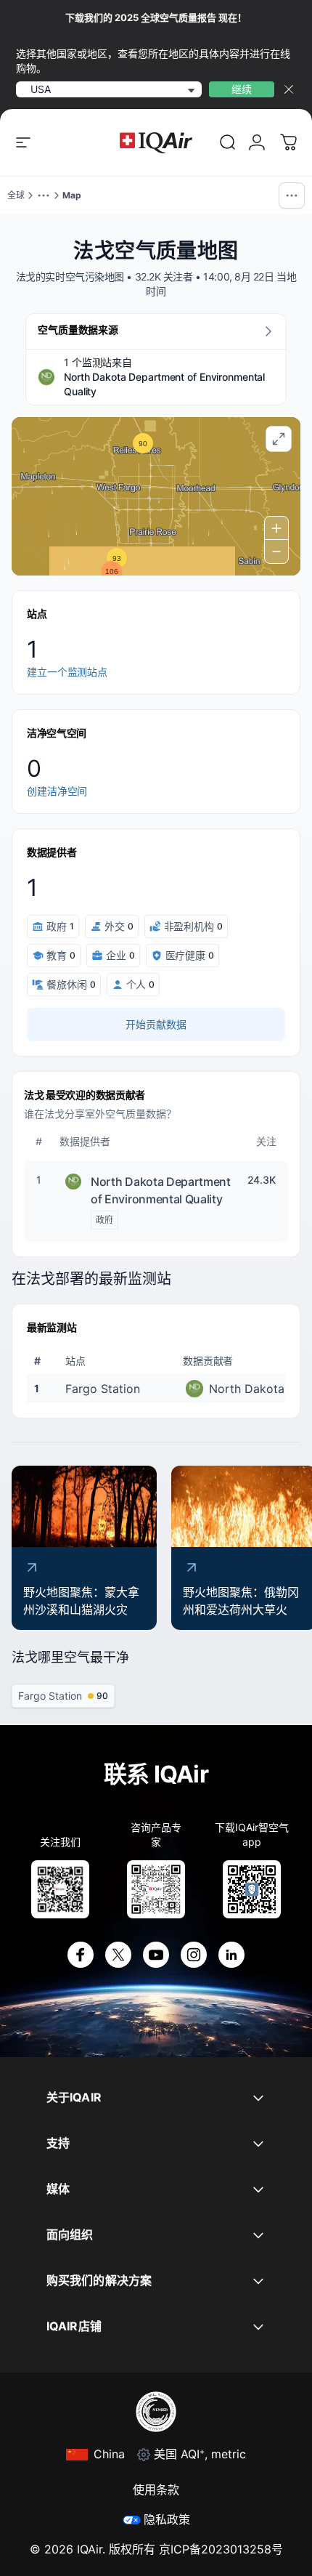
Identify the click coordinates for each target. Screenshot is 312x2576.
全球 (16, 195)
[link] (228, 142)
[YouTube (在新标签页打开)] (156, 1955)
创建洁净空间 (57, 791)
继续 (242, 89)
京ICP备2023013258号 (221, 2549)
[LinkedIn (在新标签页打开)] (231, 1955)
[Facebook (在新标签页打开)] (81, 1955)
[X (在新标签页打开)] (118, 1955)
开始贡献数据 (156, 1024)
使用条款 (156, 2490)
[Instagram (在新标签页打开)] (194, 1955)
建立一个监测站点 (67, 672)
